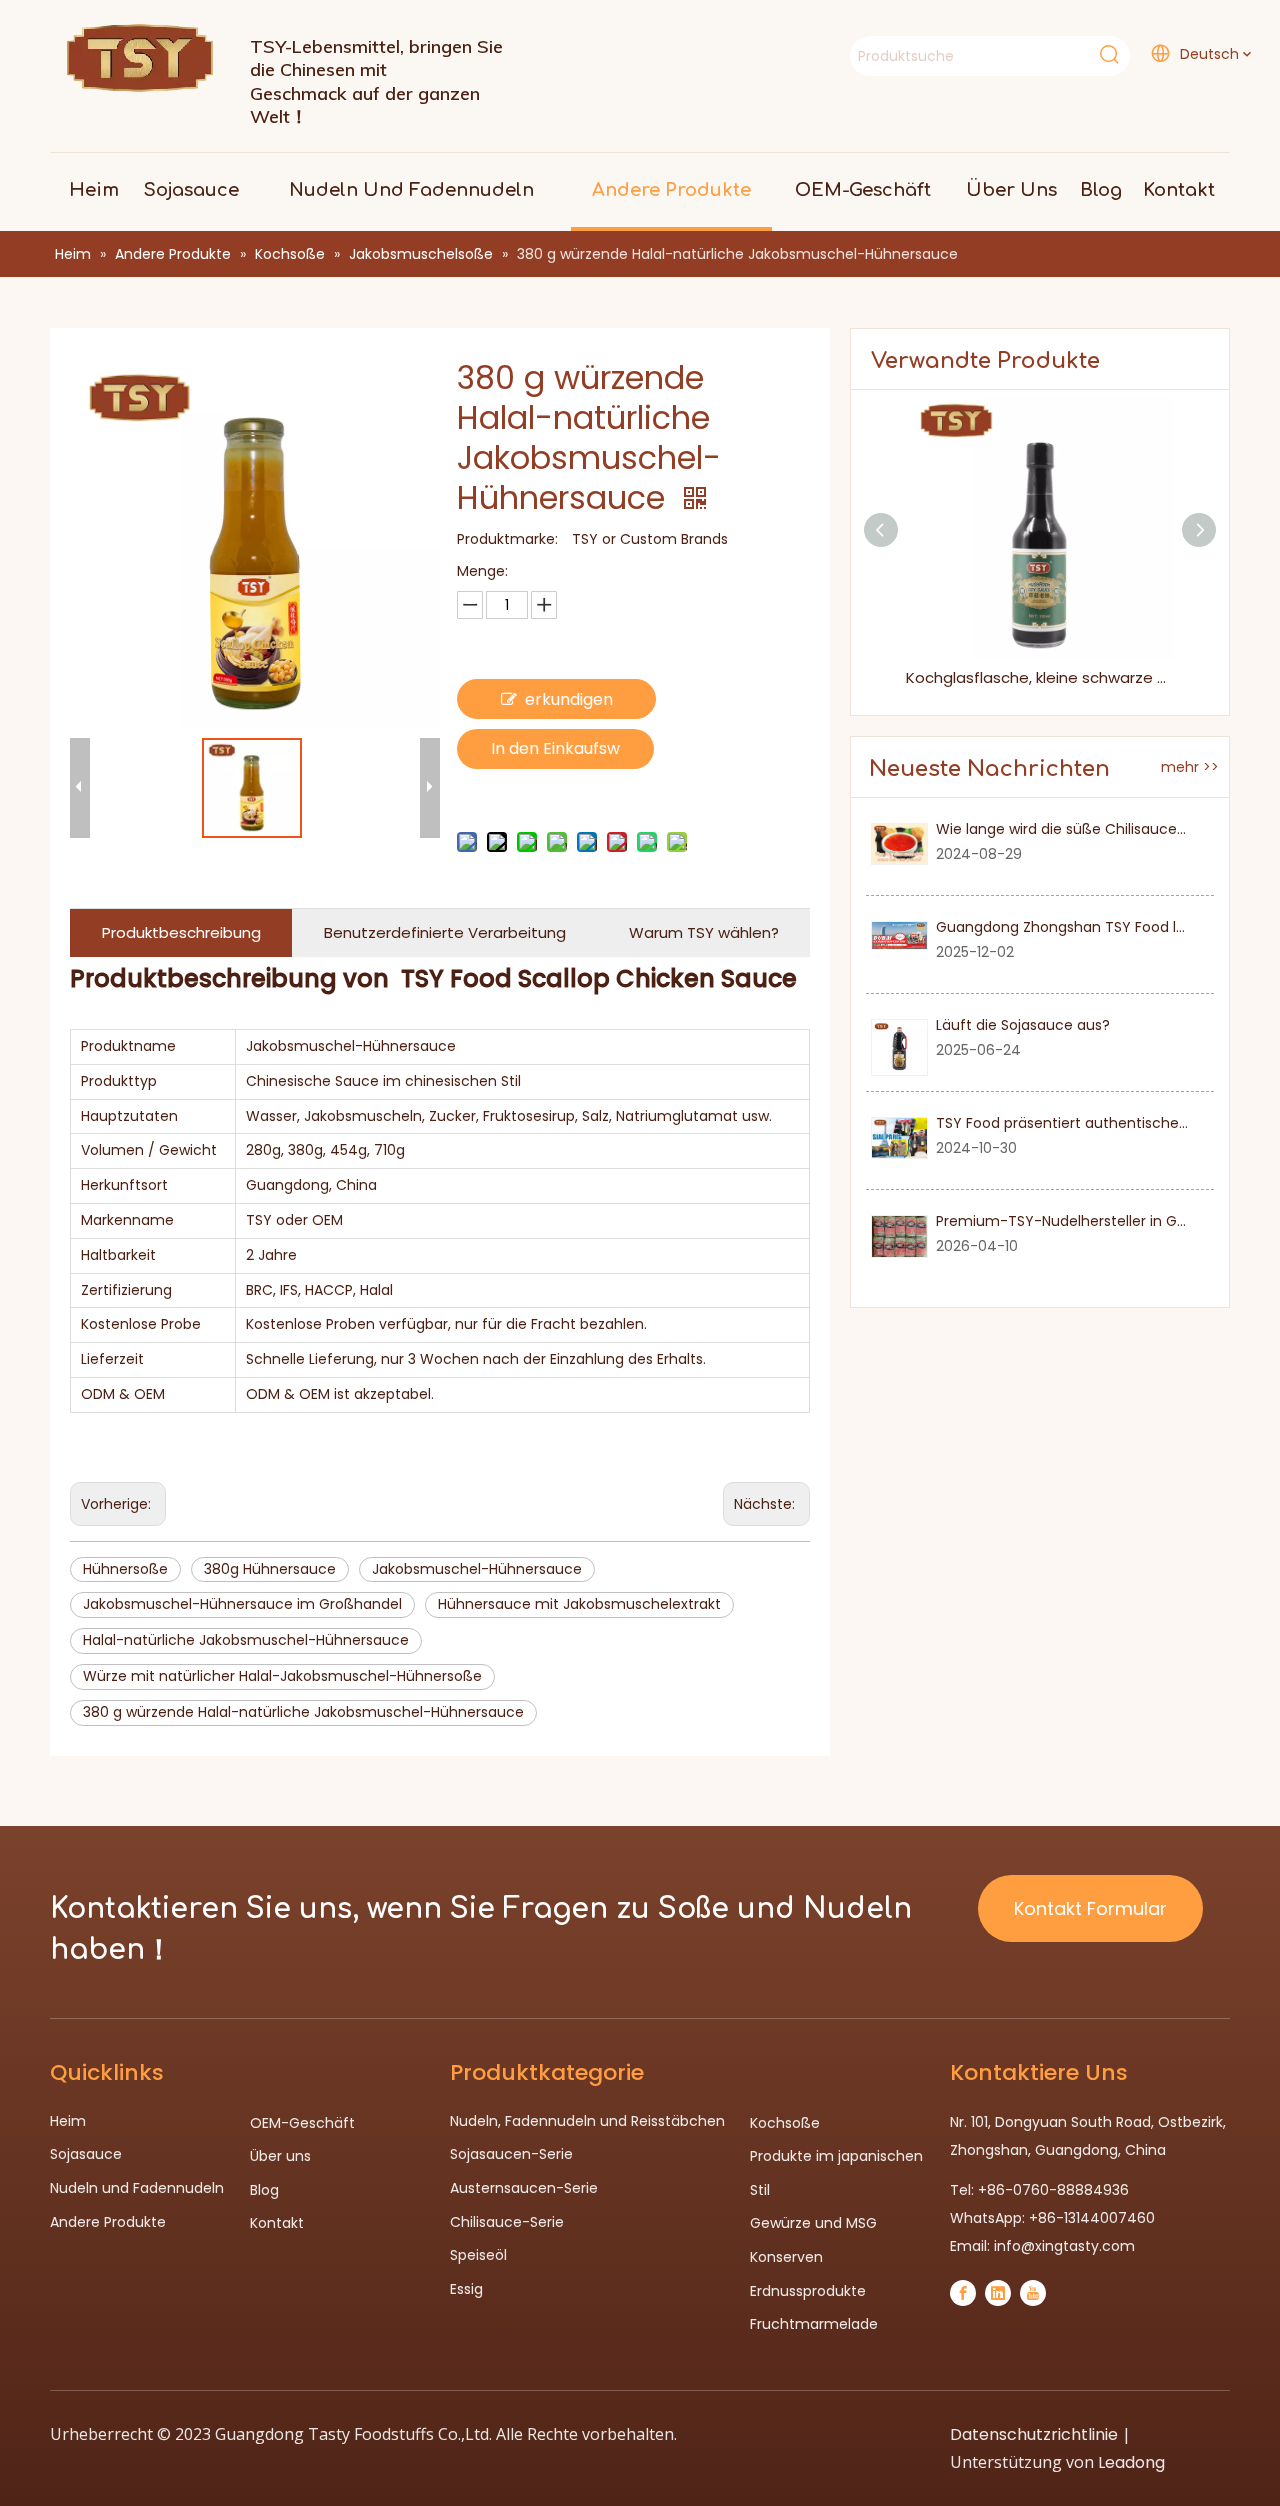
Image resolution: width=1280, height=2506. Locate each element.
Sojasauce (86, 2154)
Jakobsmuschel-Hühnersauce (477, 1569)
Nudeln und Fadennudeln (137, 2188)
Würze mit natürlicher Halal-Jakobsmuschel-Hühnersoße (282, 1676)
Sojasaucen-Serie (511, 2154)
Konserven (786, 2257)
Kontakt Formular (1090, 1908)
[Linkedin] (998, 2293)
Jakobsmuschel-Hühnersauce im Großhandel (242, 1604)
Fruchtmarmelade (814, 2324)
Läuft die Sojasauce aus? (1023, 1025)
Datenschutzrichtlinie (1034, 2434)
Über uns (280, 2156)
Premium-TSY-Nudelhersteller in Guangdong (1092, 1221)
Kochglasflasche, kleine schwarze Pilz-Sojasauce (1040, 677)
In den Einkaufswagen (555, 753)
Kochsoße (785, 2123)
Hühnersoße (125, 1569)
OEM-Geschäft (302, 2123)
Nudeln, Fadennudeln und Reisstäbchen (587, 2121)
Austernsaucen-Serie (524, 2188)
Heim (68, 2121)
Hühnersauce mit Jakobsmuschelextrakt (579, 1604)
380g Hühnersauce (270, 1569)
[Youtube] (1033, 2293)
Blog (264, 2190)
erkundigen (569, 699)
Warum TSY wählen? (704, 932)
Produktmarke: (507, 539)
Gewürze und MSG (813, 2223)
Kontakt (277, 2223)
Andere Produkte (108, 2222)
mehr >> (1190, 767)
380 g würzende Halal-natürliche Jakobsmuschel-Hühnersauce (303, 1712)
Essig (466, 2289)
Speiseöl (478, 2255)
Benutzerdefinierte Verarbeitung (445, 932)
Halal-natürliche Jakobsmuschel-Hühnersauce (246, 1640)
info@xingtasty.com (1064, 2246)
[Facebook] (963, 2293)
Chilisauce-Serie (507, 2222)
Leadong (1131, 2462)
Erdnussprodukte (808, 2291)
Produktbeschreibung (181, 932)
